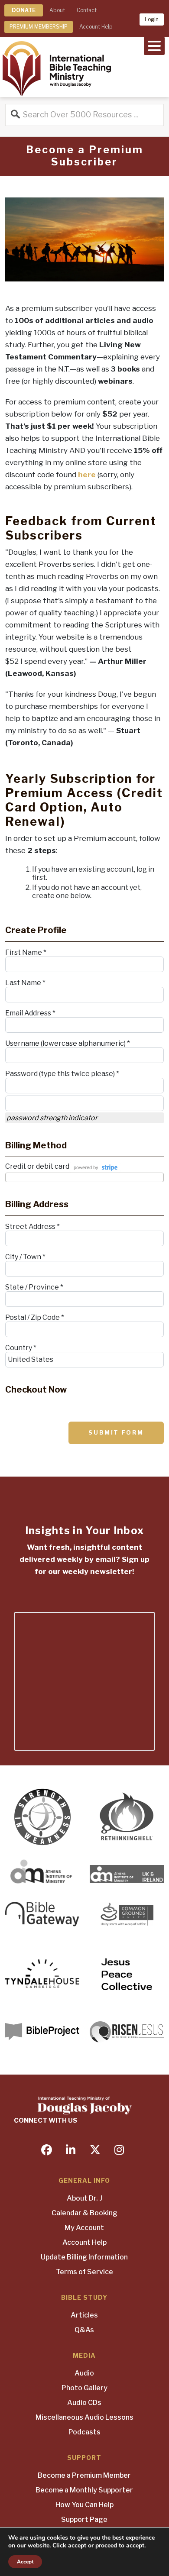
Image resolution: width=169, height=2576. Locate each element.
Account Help (96, 27)
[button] (154, 45)
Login (152, 19)
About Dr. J (84, 2198)
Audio (84, 2373)
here (87, 475)
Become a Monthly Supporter (84, 2490)
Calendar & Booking (84, 2213)
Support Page (84, 2519)
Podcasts (84, 2432)
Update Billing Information (84, 2257)
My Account (84, 2228)
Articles (84, 2315)
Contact (87, 10)
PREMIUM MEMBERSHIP (39, 27)
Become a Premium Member (84, 2475)
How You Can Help (84, 2505)
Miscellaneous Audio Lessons (84, 2417)
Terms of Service (84, 2272)
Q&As (84, 2330)
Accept (25, 2562)
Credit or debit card (37, 1166)
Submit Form (116, 1432)
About (57, 10)
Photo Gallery (84, 2388)
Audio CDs (84, 2403)
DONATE (24, 10)
